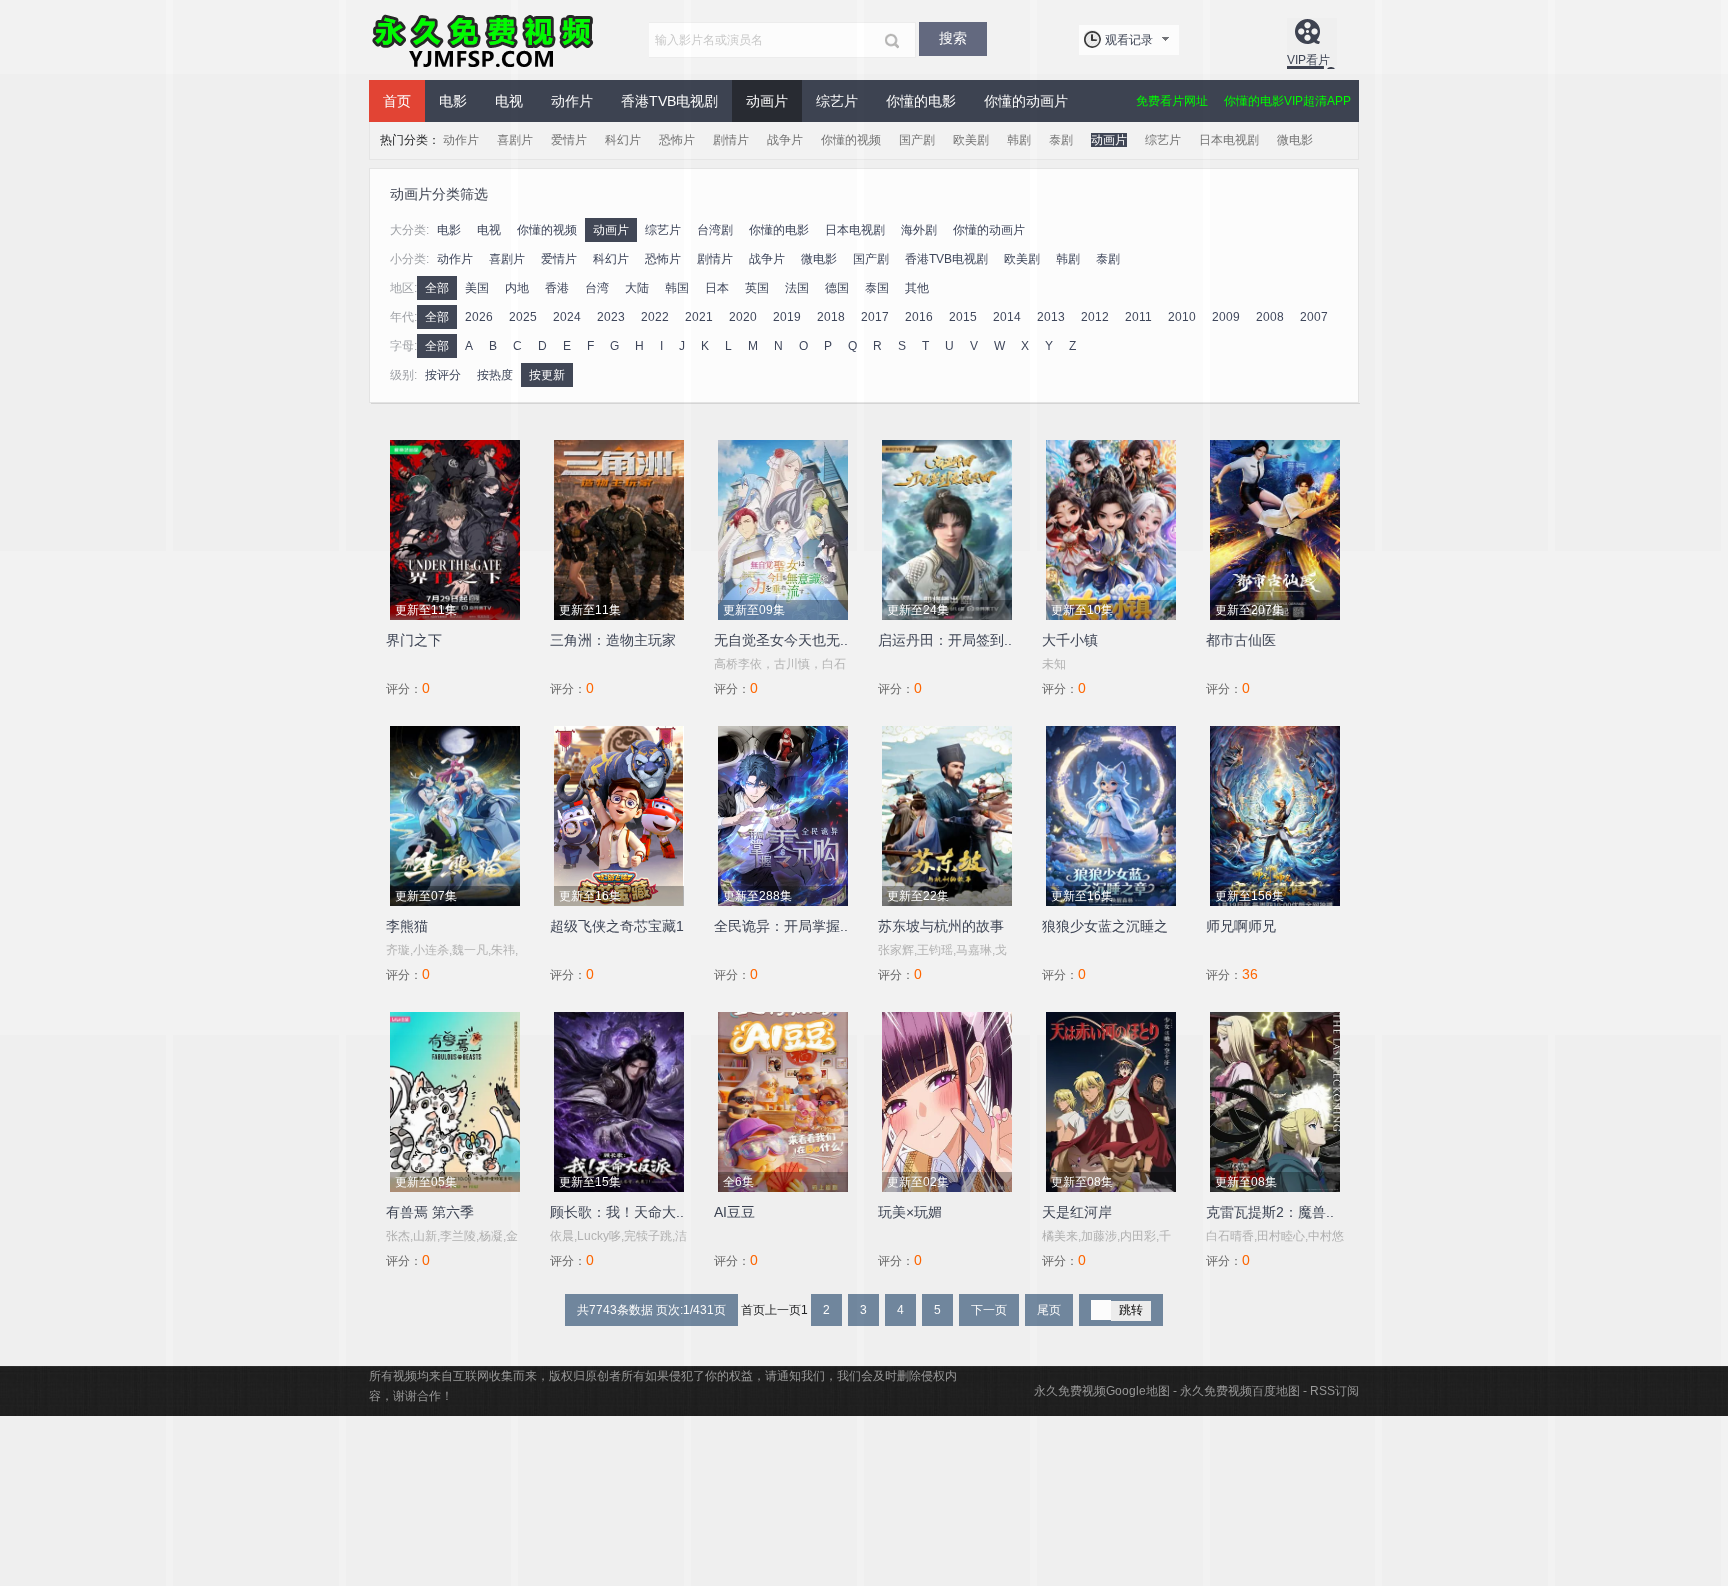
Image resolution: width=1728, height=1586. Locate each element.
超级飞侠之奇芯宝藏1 (617, 926)
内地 (517, 288)
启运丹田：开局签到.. (945, 640)
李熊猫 (407, 926)
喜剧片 (515, 140)
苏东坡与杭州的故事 (941, 926)
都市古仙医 (1241, 640)
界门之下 (414, 640)
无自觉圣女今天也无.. (781, 640)
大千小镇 (1070, 640)
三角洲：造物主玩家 (613, 640)
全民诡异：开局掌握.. (781, 926)
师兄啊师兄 (1241, 926)
